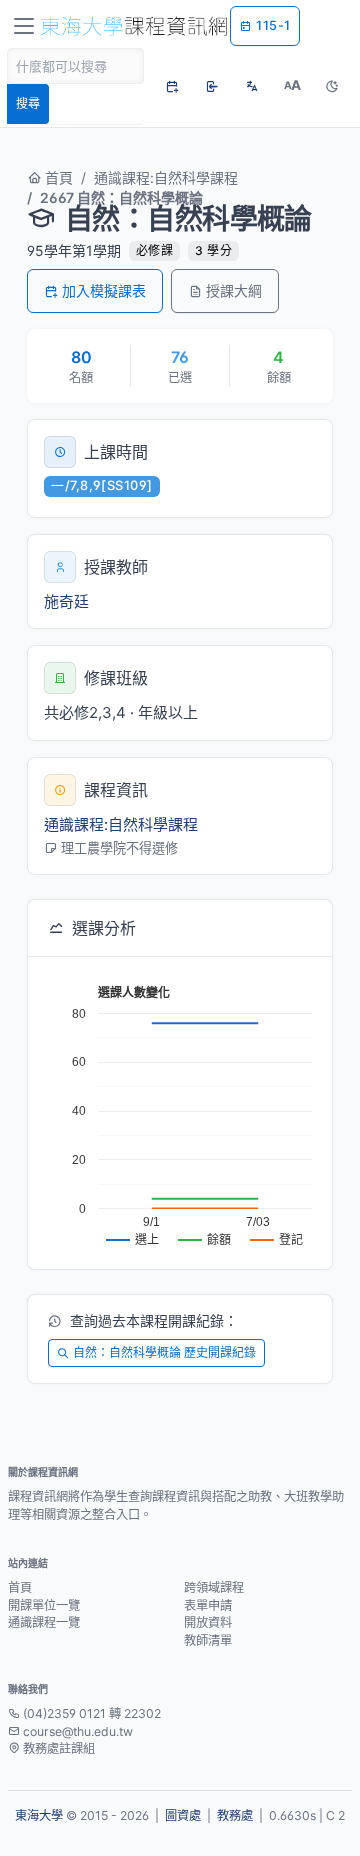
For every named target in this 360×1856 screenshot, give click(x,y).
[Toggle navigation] (24, 26)
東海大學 (39, 1815)
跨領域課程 (214, 1587)
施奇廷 (66, 601)
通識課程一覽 (44, 1622)
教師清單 (208, 1640)
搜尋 (28, 103)
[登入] (212, 86)
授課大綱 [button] (234, 290)
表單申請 (208, 1605)
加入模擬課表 (104, 290)
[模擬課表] (172, 86)
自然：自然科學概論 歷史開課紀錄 (164, 1352)
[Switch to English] (252, 86)
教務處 (235, 1815)
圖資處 (183, 1815)
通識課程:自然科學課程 (166, 177)
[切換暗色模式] (332, 86)
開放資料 (208, 1622)
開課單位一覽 (44, 1605)
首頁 (57, 177)
